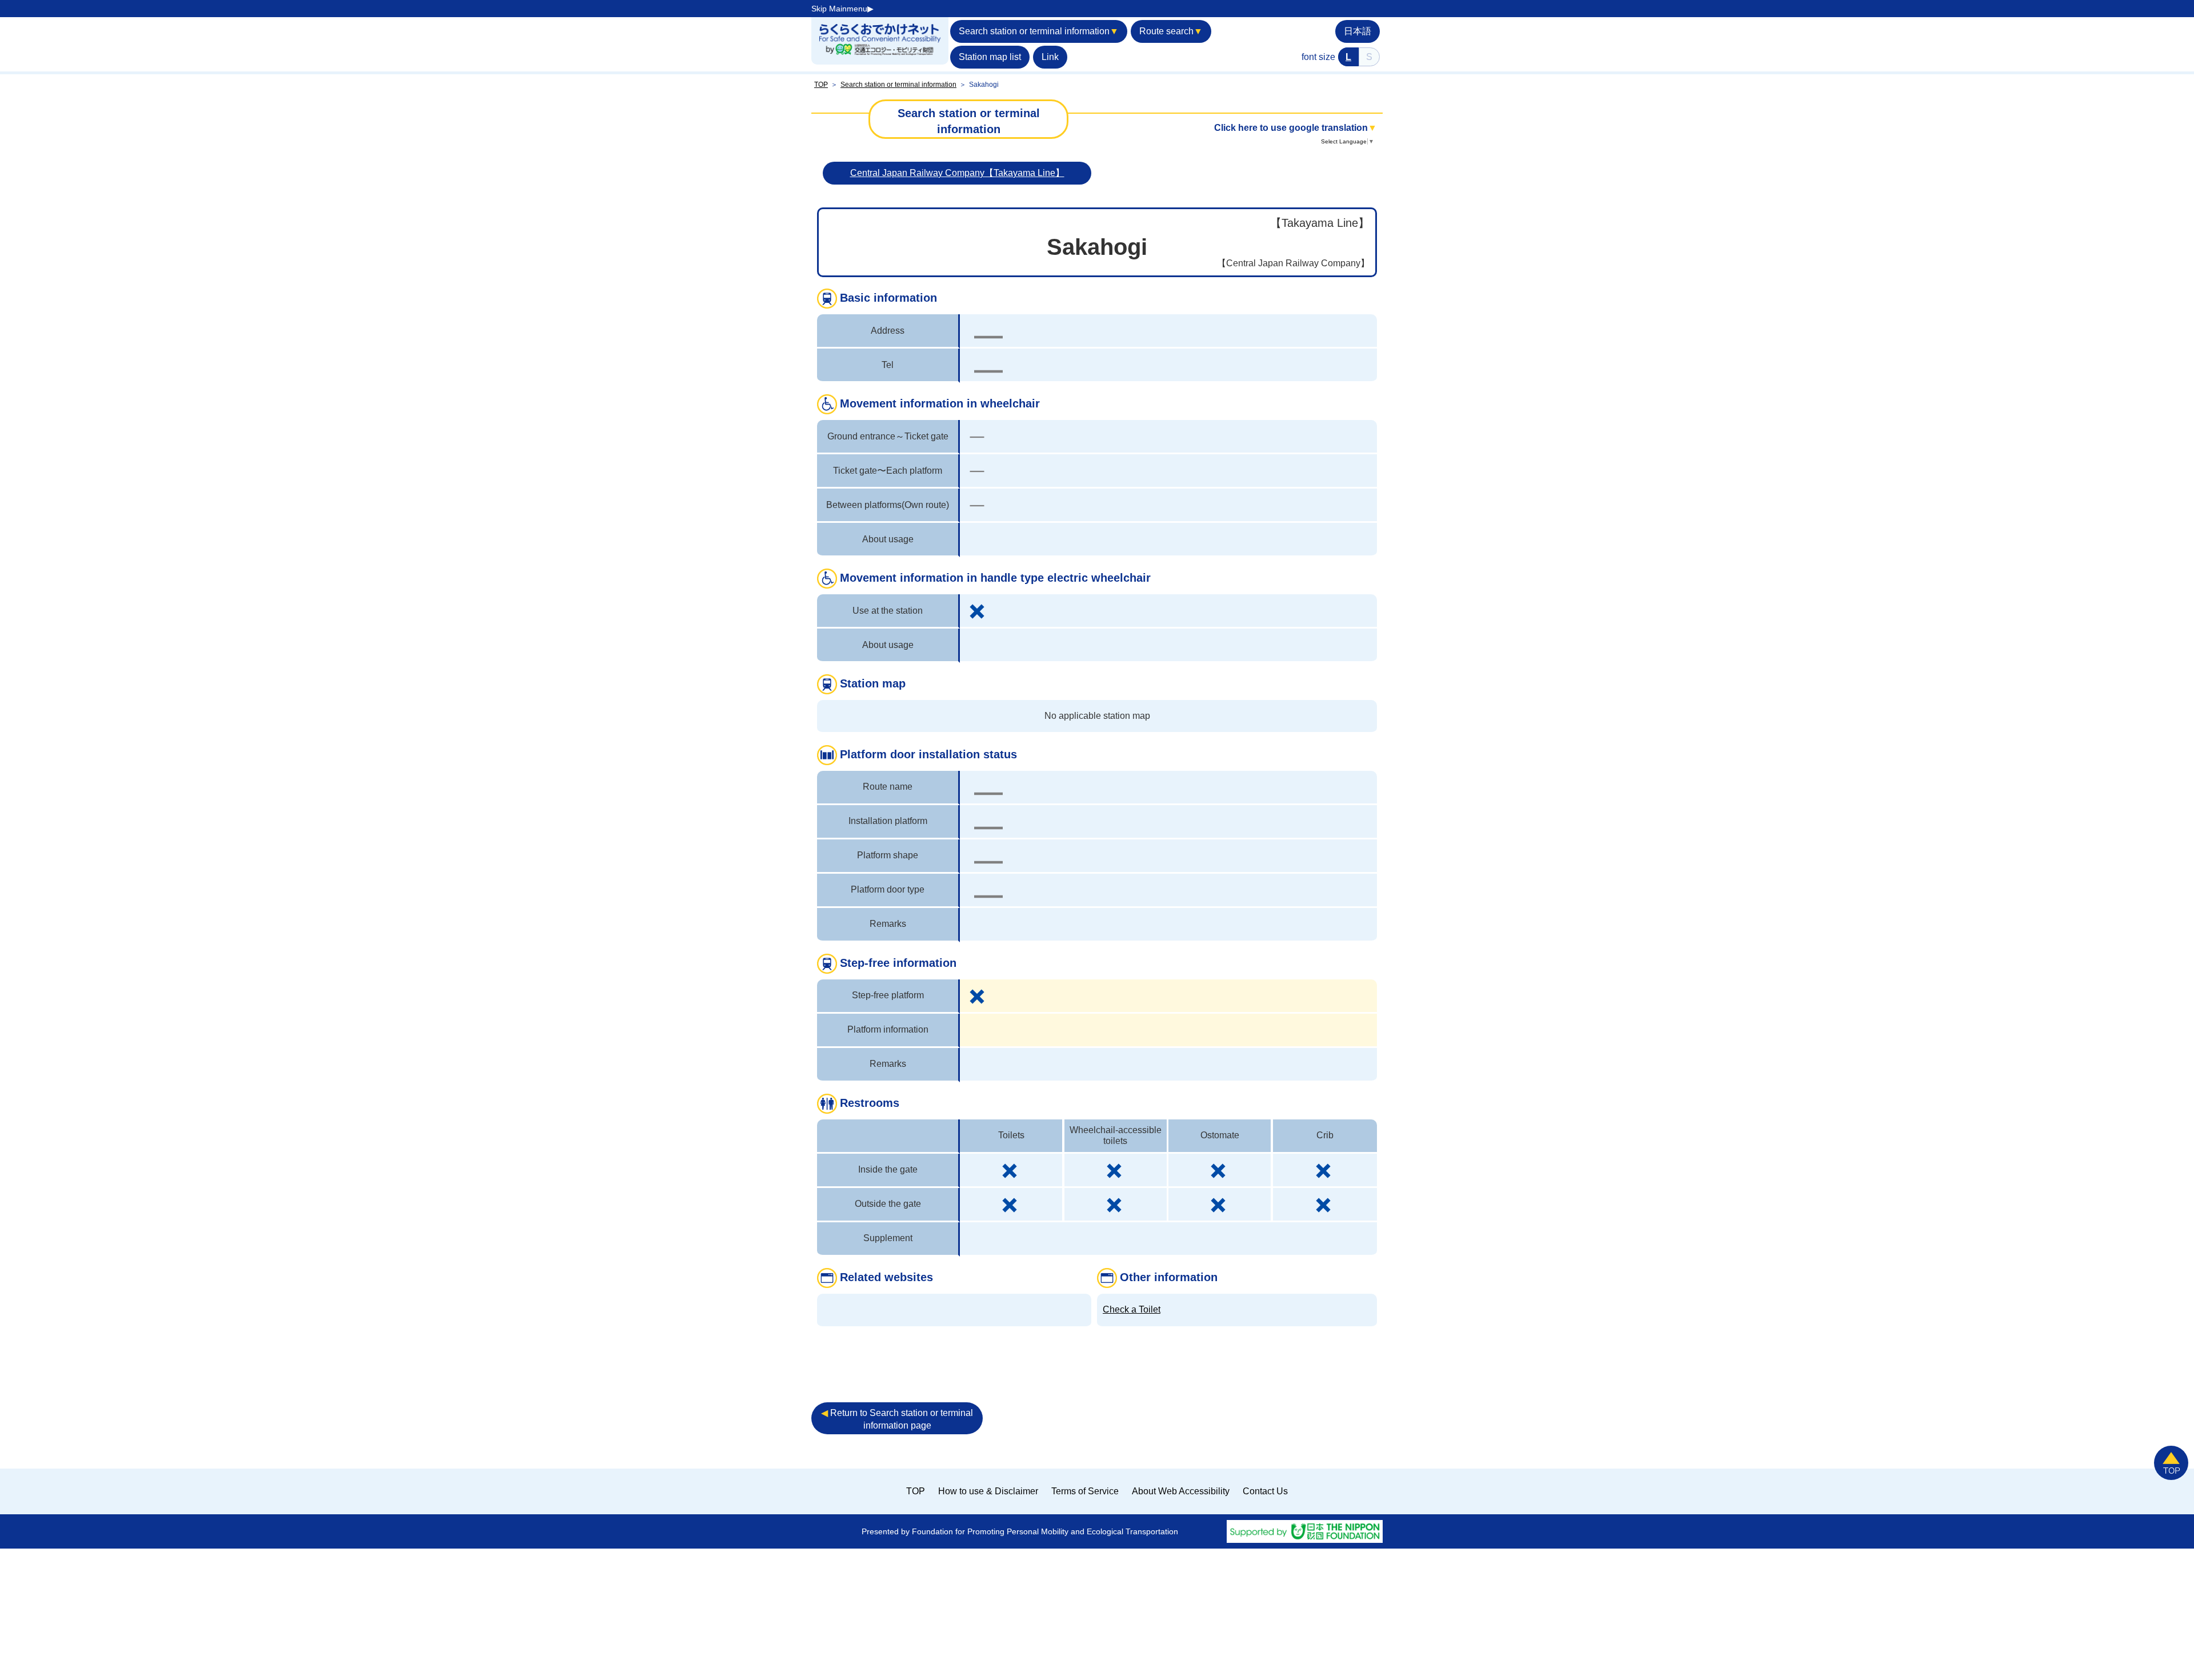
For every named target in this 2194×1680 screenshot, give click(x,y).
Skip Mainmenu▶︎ (842, 9)
